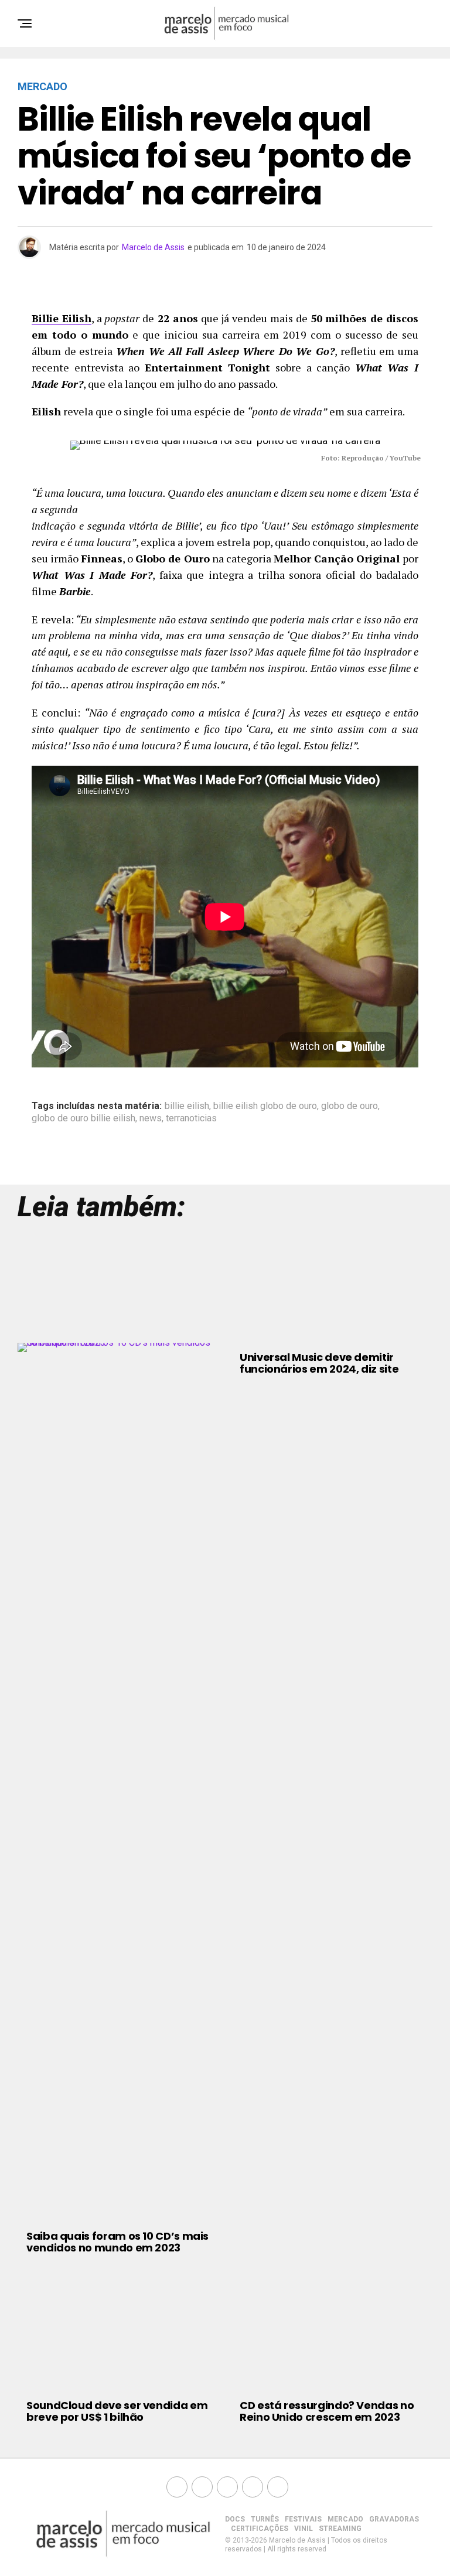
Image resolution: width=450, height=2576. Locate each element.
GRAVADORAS (394, 2519)
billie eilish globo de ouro (265, 1106)
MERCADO (345, 2519)
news (151, 1118)
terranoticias (191, 1118)
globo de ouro (350, 1106)
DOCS (235, 2519)
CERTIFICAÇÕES (260, 2529)
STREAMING (340, 2529)
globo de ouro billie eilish (83, 1118)
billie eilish (187, 1106)
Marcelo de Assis (153, 247)
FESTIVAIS (303, 2519)
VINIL (304, 2529)
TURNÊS (265, 2519)
